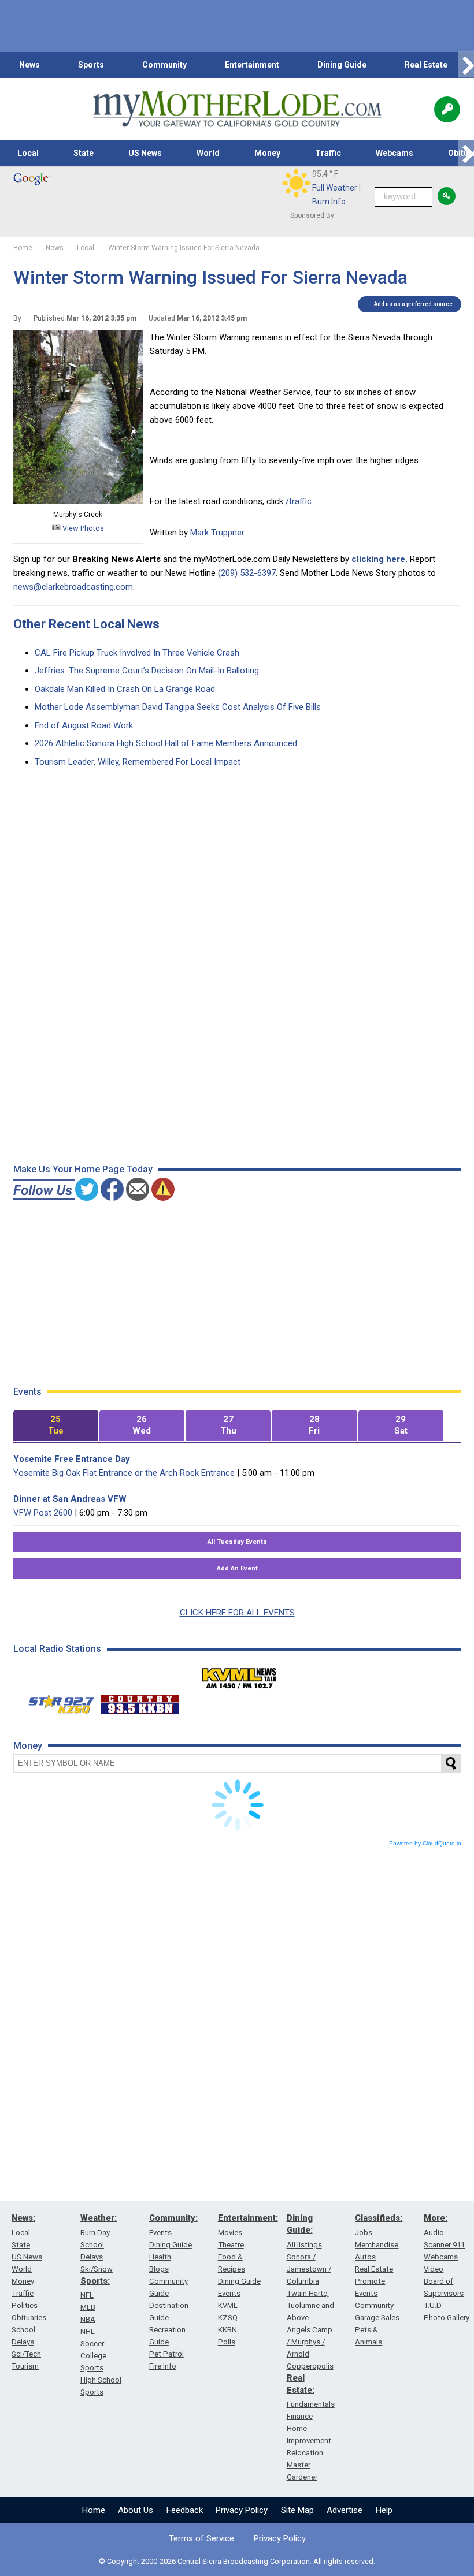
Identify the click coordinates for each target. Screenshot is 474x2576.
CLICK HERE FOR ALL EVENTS (237, 1613)
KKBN (227, 2330)
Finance (300, 2416)
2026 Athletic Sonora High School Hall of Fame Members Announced (166, 743)
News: (23, 2218)
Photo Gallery (447, 2318)
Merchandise (377, 2245)
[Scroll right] (466, 65)
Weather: (99, 2218)
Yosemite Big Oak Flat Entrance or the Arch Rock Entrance (124, 1473)
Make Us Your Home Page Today (83, 1169)
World (208, 153)
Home (94, 2510)
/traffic (299, 501)
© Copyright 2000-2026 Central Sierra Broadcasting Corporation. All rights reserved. (237, 2561)
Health (160, 2257)
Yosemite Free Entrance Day (72, 1459)
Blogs (159, 2269)
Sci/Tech (26, 2354)
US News (145, 153)
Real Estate (426, 65)
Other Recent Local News (86, 624)
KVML (228, 2305)
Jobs (364, 2233)
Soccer (92, 2344)
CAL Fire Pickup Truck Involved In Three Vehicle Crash (137, 653)
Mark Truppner (217, 533)
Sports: (95, 2281)
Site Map (297, 2510)
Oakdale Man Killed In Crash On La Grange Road (125, 689)
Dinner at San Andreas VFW (70, 1499)
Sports (91, 65)
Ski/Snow (97, 2269)
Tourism (25, 2366)
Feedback (185, 2510)
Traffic (328, 153)
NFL (87, 2295)
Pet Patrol (166, 2354)
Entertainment (252, 65)
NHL (88, 2331)
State (84, 153)
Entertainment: (248, 2218)
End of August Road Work (84, 725)
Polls (227, 2342)
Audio (434, 2233)
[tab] (56, 1426)
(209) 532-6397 (247, 573)
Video (434, 2269)
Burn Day (95, 2233)
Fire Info (163, 2366)
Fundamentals (311, 2404)
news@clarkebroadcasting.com (73, 587)
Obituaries (29, 2318)
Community (164, 65)
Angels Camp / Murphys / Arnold (310, 2342)
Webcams (395, 153)
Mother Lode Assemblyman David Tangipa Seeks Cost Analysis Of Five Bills (178, 707)
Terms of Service (201, 2538)
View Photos (82, 528)
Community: (173, 2218)
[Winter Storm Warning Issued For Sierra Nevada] (78, 501)
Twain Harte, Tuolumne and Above (310, 2305)
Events (160, 2233)
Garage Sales (377, 2318)
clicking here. (379, 559)
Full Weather (335, 188)
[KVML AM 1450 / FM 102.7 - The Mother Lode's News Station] (239, 1675)
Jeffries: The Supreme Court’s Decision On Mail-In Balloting (147, 671)
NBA (88, 2319)
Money (267, 153)
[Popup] (447, 109)
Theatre (231, 2245)
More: (436, 2218)
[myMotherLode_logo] (237, 109)
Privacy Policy (242, 2510)
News (29, 65)
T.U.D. (433, 2305)
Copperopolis (310, 2366)
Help (384, 2510)
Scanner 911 (444, 2245)
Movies (230, 2233)
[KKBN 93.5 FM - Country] (140, 1702)
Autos (365, 2257)
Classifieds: (379, 2218)
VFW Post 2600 (43, 1513)
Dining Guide (342, 65)
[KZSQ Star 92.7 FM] (56, 1702)
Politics (25, 2305)
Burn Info (329, 202)
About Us (136, 2510)
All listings (304, 2245)
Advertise (345, 2510)
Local (28, 153)
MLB (88, 2307)
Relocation (305, 2453)
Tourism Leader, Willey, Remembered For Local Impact (138, 762)
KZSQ (228, 2318)
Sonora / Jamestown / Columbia (309, 2269)
